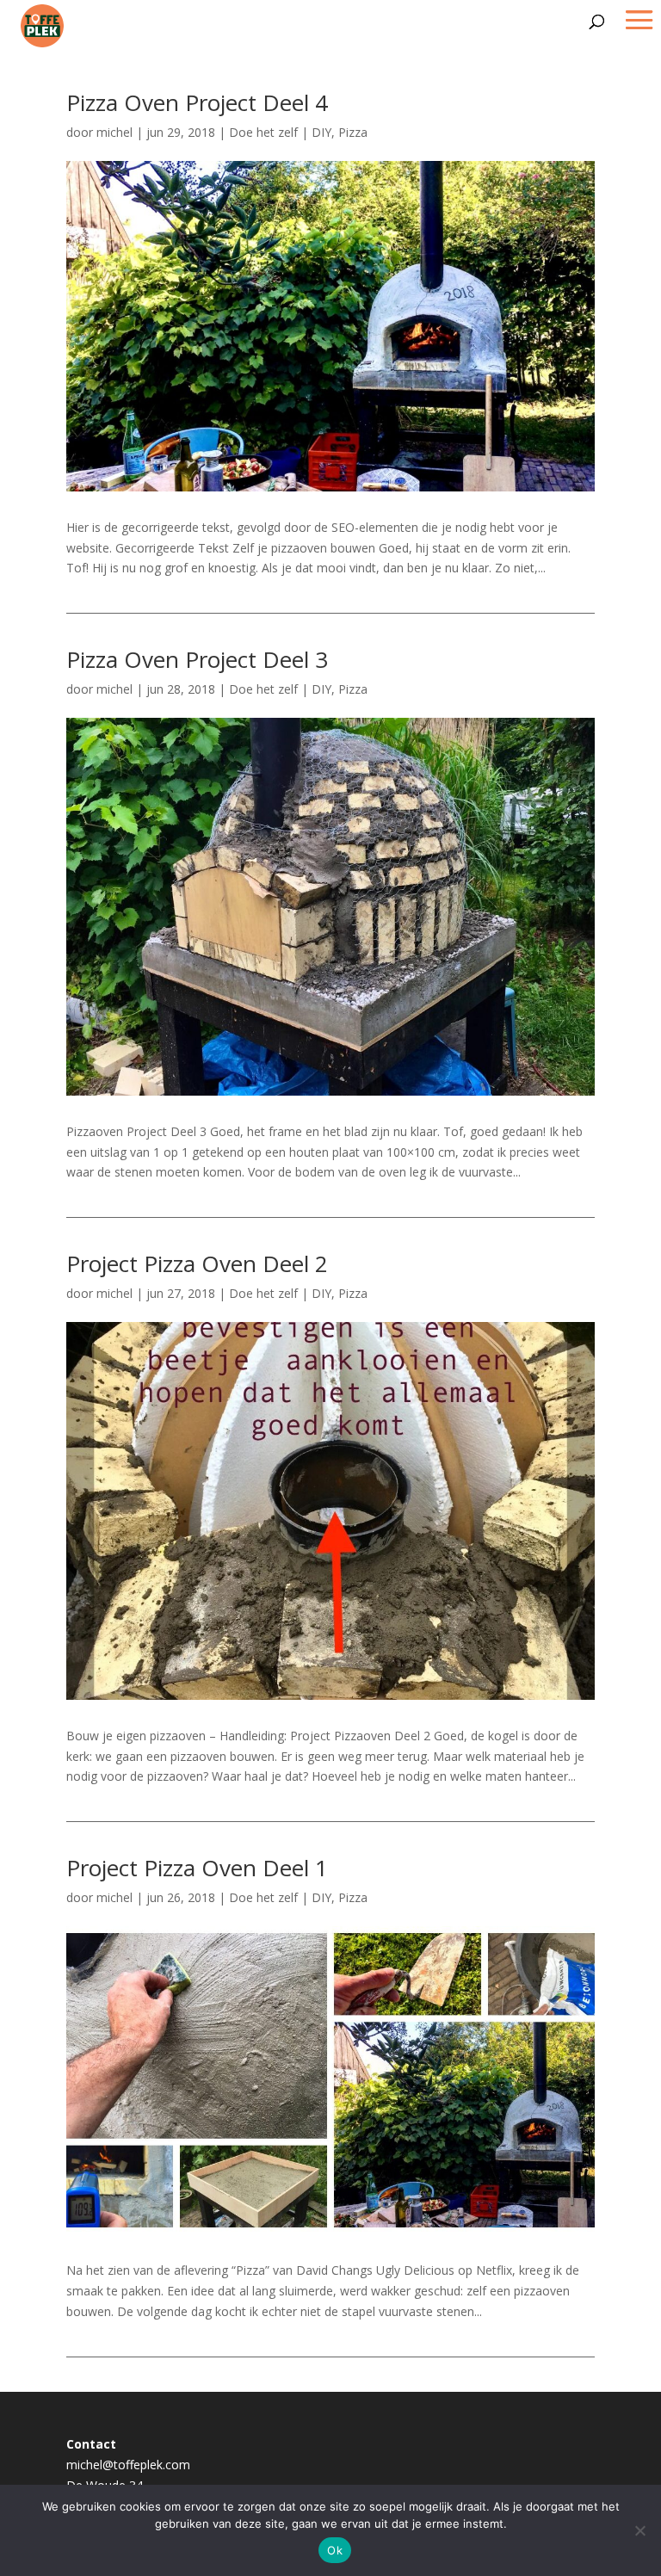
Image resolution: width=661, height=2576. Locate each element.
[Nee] (639, 2530)
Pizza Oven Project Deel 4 (197, 102)
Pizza (353, 132)
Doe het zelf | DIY (280, 132)
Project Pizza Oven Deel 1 (197, 1868)
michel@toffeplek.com (128, 2465)
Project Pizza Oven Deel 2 (197, 1263)
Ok (335, 2550)
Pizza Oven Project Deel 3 (197, 659)
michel (114, 132)
